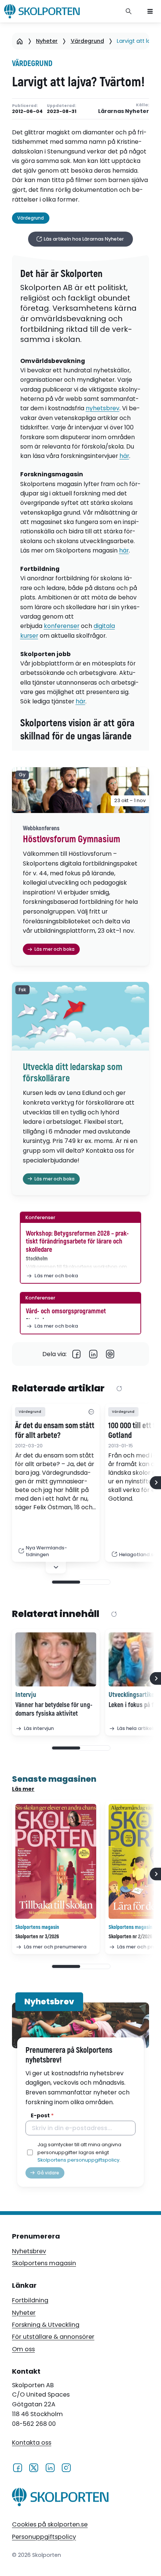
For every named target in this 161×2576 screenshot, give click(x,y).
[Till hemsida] (60, 2499)
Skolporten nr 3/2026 (37, 1937)
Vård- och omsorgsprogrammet (66, 1311)
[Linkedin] (93, 1354)
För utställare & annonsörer (53, 2337)
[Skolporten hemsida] (42, 11)
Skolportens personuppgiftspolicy (78, 2160)
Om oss (23, 2349)
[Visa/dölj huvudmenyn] (150, 11)
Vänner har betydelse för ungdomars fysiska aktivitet (54, 1709)
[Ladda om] (119, 1389)
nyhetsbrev (103, 408)
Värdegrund (87, 41)
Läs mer (23, 1789)
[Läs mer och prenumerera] (56, 1862)
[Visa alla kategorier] (91, 1412)
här (124, 456)
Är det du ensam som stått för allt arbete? (55, 1431)
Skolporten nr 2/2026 (130, 1937)
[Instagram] (66, 2467)
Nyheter (47, 41)
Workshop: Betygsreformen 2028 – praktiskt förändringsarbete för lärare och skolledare (77, 1242)
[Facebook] (77, 1354)
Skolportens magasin (44, 2263)
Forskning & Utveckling (46, 2325)
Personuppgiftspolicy (44, 2537)
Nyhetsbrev (29, 2251)
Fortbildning (30, 2300)
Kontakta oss (32, 2443)
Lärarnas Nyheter (124, 111)
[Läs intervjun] (56, 1659)
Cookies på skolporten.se (50, 2524)
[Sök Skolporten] (129, 11)
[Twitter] (34, 2467)
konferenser (62, 626)
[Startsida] (20, 41)
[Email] (110, 1354)
